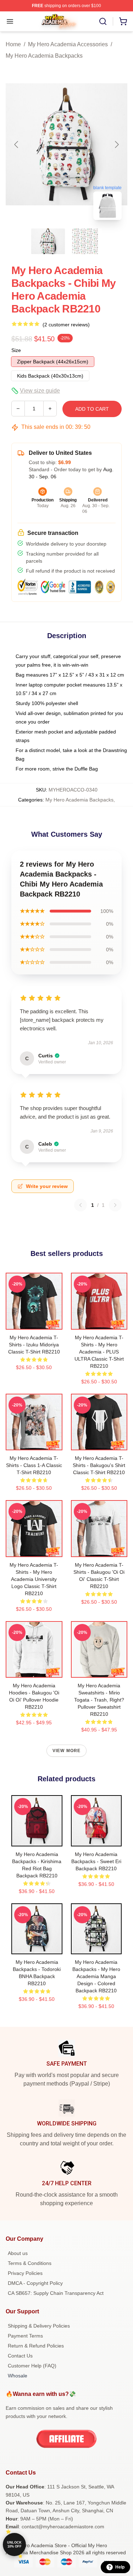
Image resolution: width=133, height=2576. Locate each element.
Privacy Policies (25, 2273)
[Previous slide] (17, 144)
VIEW (34, 1323)
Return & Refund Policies (36, 2346)
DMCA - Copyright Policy (35, 2283)
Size (16, 350)
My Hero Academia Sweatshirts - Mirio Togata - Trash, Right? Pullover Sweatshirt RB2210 (99, 1700)
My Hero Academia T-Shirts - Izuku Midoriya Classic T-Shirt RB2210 (34, 1345)
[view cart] (123, 21)
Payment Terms (25, 2336)
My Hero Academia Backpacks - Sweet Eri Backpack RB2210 (96, 1861)
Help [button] (120, 2567)
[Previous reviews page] (81, 1205)
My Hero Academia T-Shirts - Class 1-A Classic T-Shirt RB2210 (34, 1465)
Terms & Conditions (30, 2263)
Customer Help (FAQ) (32, 2366)
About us (18, 2253)
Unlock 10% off (14, 2545)
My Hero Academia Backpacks (44, 56)
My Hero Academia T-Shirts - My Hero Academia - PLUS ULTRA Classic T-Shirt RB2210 (99, 1352)
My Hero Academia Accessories (68, 44)
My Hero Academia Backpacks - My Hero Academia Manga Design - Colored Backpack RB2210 (96, 1976)
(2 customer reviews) (66, 325)
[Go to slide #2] (85, 241)
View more (67, 1751)
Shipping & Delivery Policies (39, 2326)
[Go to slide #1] (48, 241)
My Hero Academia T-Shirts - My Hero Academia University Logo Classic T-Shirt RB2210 (34, 1579)
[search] (103, 21)
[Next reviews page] (115, 1205)
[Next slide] (116, 144)
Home (13, 44)
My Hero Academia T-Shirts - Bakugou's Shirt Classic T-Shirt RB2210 (99, 1465)
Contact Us (20, 2356)
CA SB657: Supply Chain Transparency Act (56, 2293)
